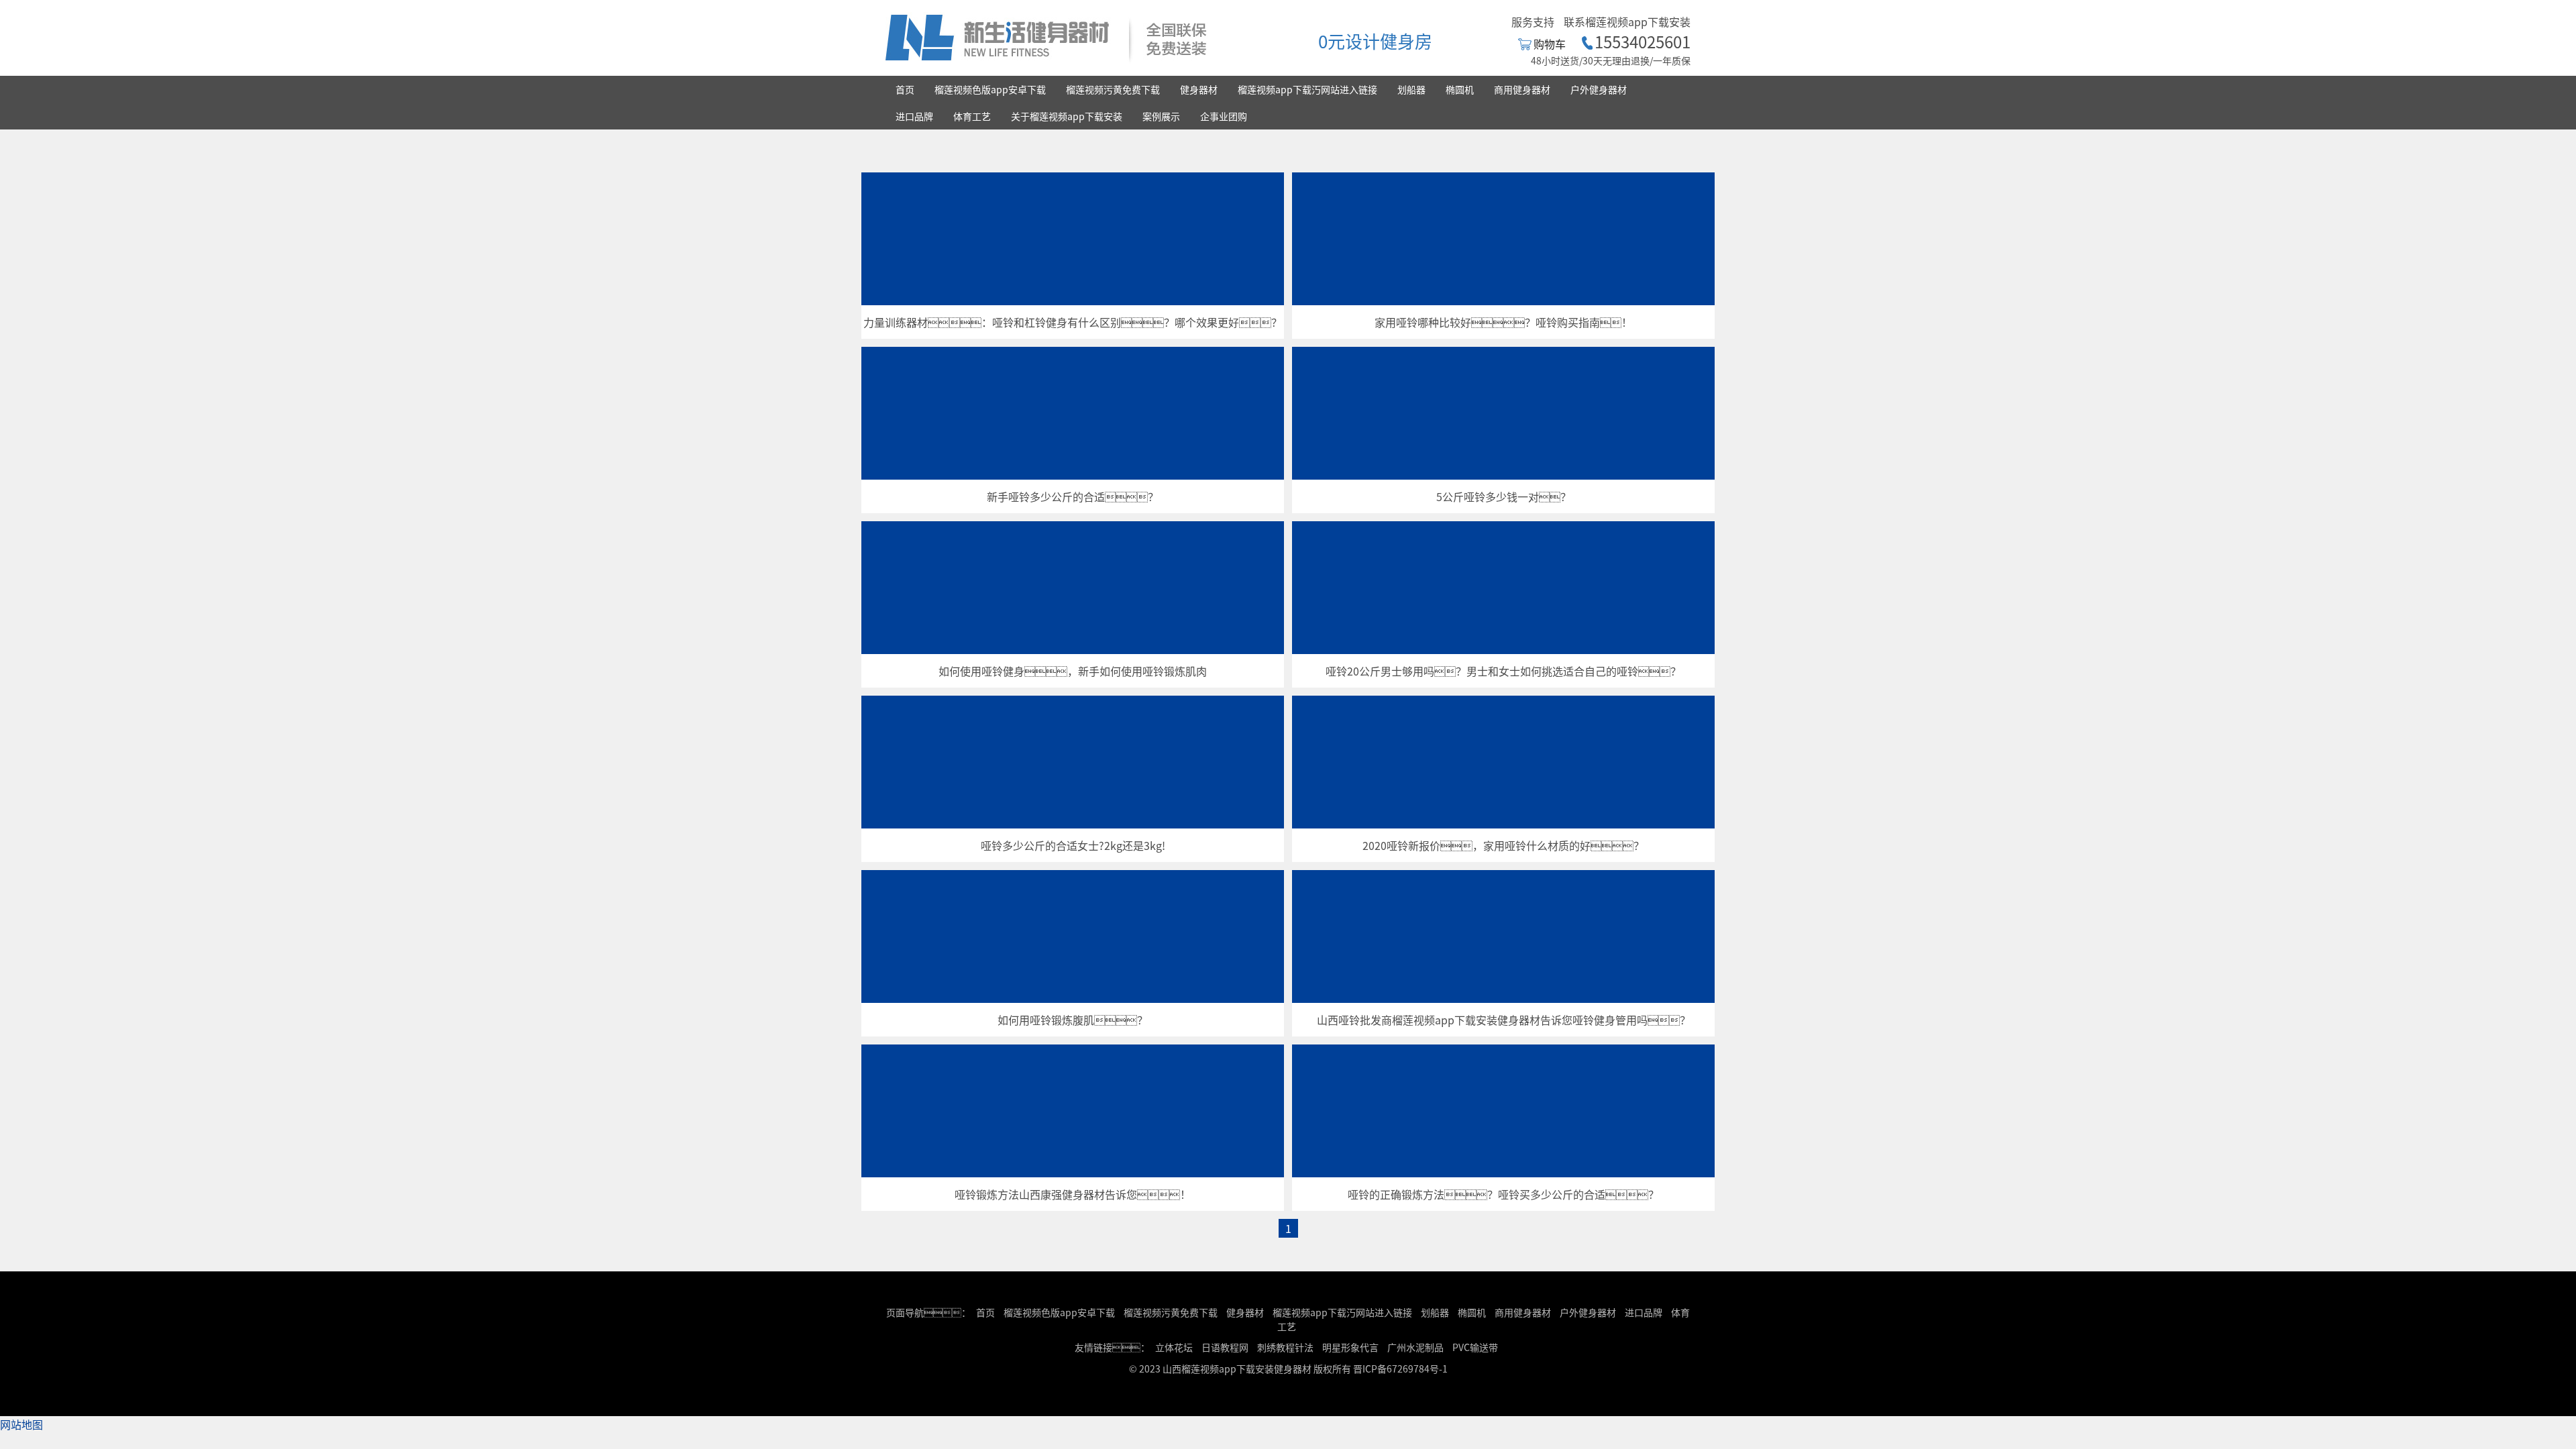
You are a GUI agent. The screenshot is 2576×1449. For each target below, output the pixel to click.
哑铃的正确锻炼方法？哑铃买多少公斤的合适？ (1503, 1194)
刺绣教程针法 (1285, 1347)
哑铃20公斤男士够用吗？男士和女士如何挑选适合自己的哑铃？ (1503, 671)
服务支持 (1533, 21)
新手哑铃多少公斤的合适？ (1073, 496)
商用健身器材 (1522, 89)
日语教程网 (1226, 1347)
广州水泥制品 (1415, 1347)
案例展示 (1161, 116)
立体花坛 (1174, 1347)
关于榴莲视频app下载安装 (1067, 116)
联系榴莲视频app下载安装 (1627, 21)
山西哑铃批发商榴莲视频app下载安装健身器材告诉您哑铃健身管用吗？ (1504, 1020)
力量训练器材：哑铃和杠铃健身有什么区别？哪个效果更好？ (1073, 322)
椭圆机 (1460, 89)
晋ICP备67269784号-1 (1400, 1368)
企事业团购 (1224, 116)
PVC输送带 (1475, 1347)
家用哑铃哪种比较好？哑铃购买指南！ (1503, 322)
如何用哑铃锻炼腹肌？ (1073, 1020)
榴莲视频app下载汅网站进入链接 (1307, 89)
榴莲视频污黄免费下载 (1113, 89)
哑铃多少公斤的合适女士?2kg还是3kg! (1073, 845)
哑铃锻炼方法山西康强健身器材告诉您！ (1073, 1194)
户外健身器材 (1599, 89)
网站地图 (21, 1424)
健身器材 (1199, 89)
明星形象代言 (1350, 1347)
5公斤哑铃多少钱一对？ (1504, 496)
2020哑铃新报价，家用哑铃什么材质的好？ (1503, 845)
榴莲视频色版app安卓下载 (990, 89)
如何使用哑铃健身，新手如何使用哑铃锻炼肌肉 (1073, 671)
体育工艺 (972, 116)
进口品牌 (914, 116)
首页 (905, 89)
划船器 (1411, 89)
